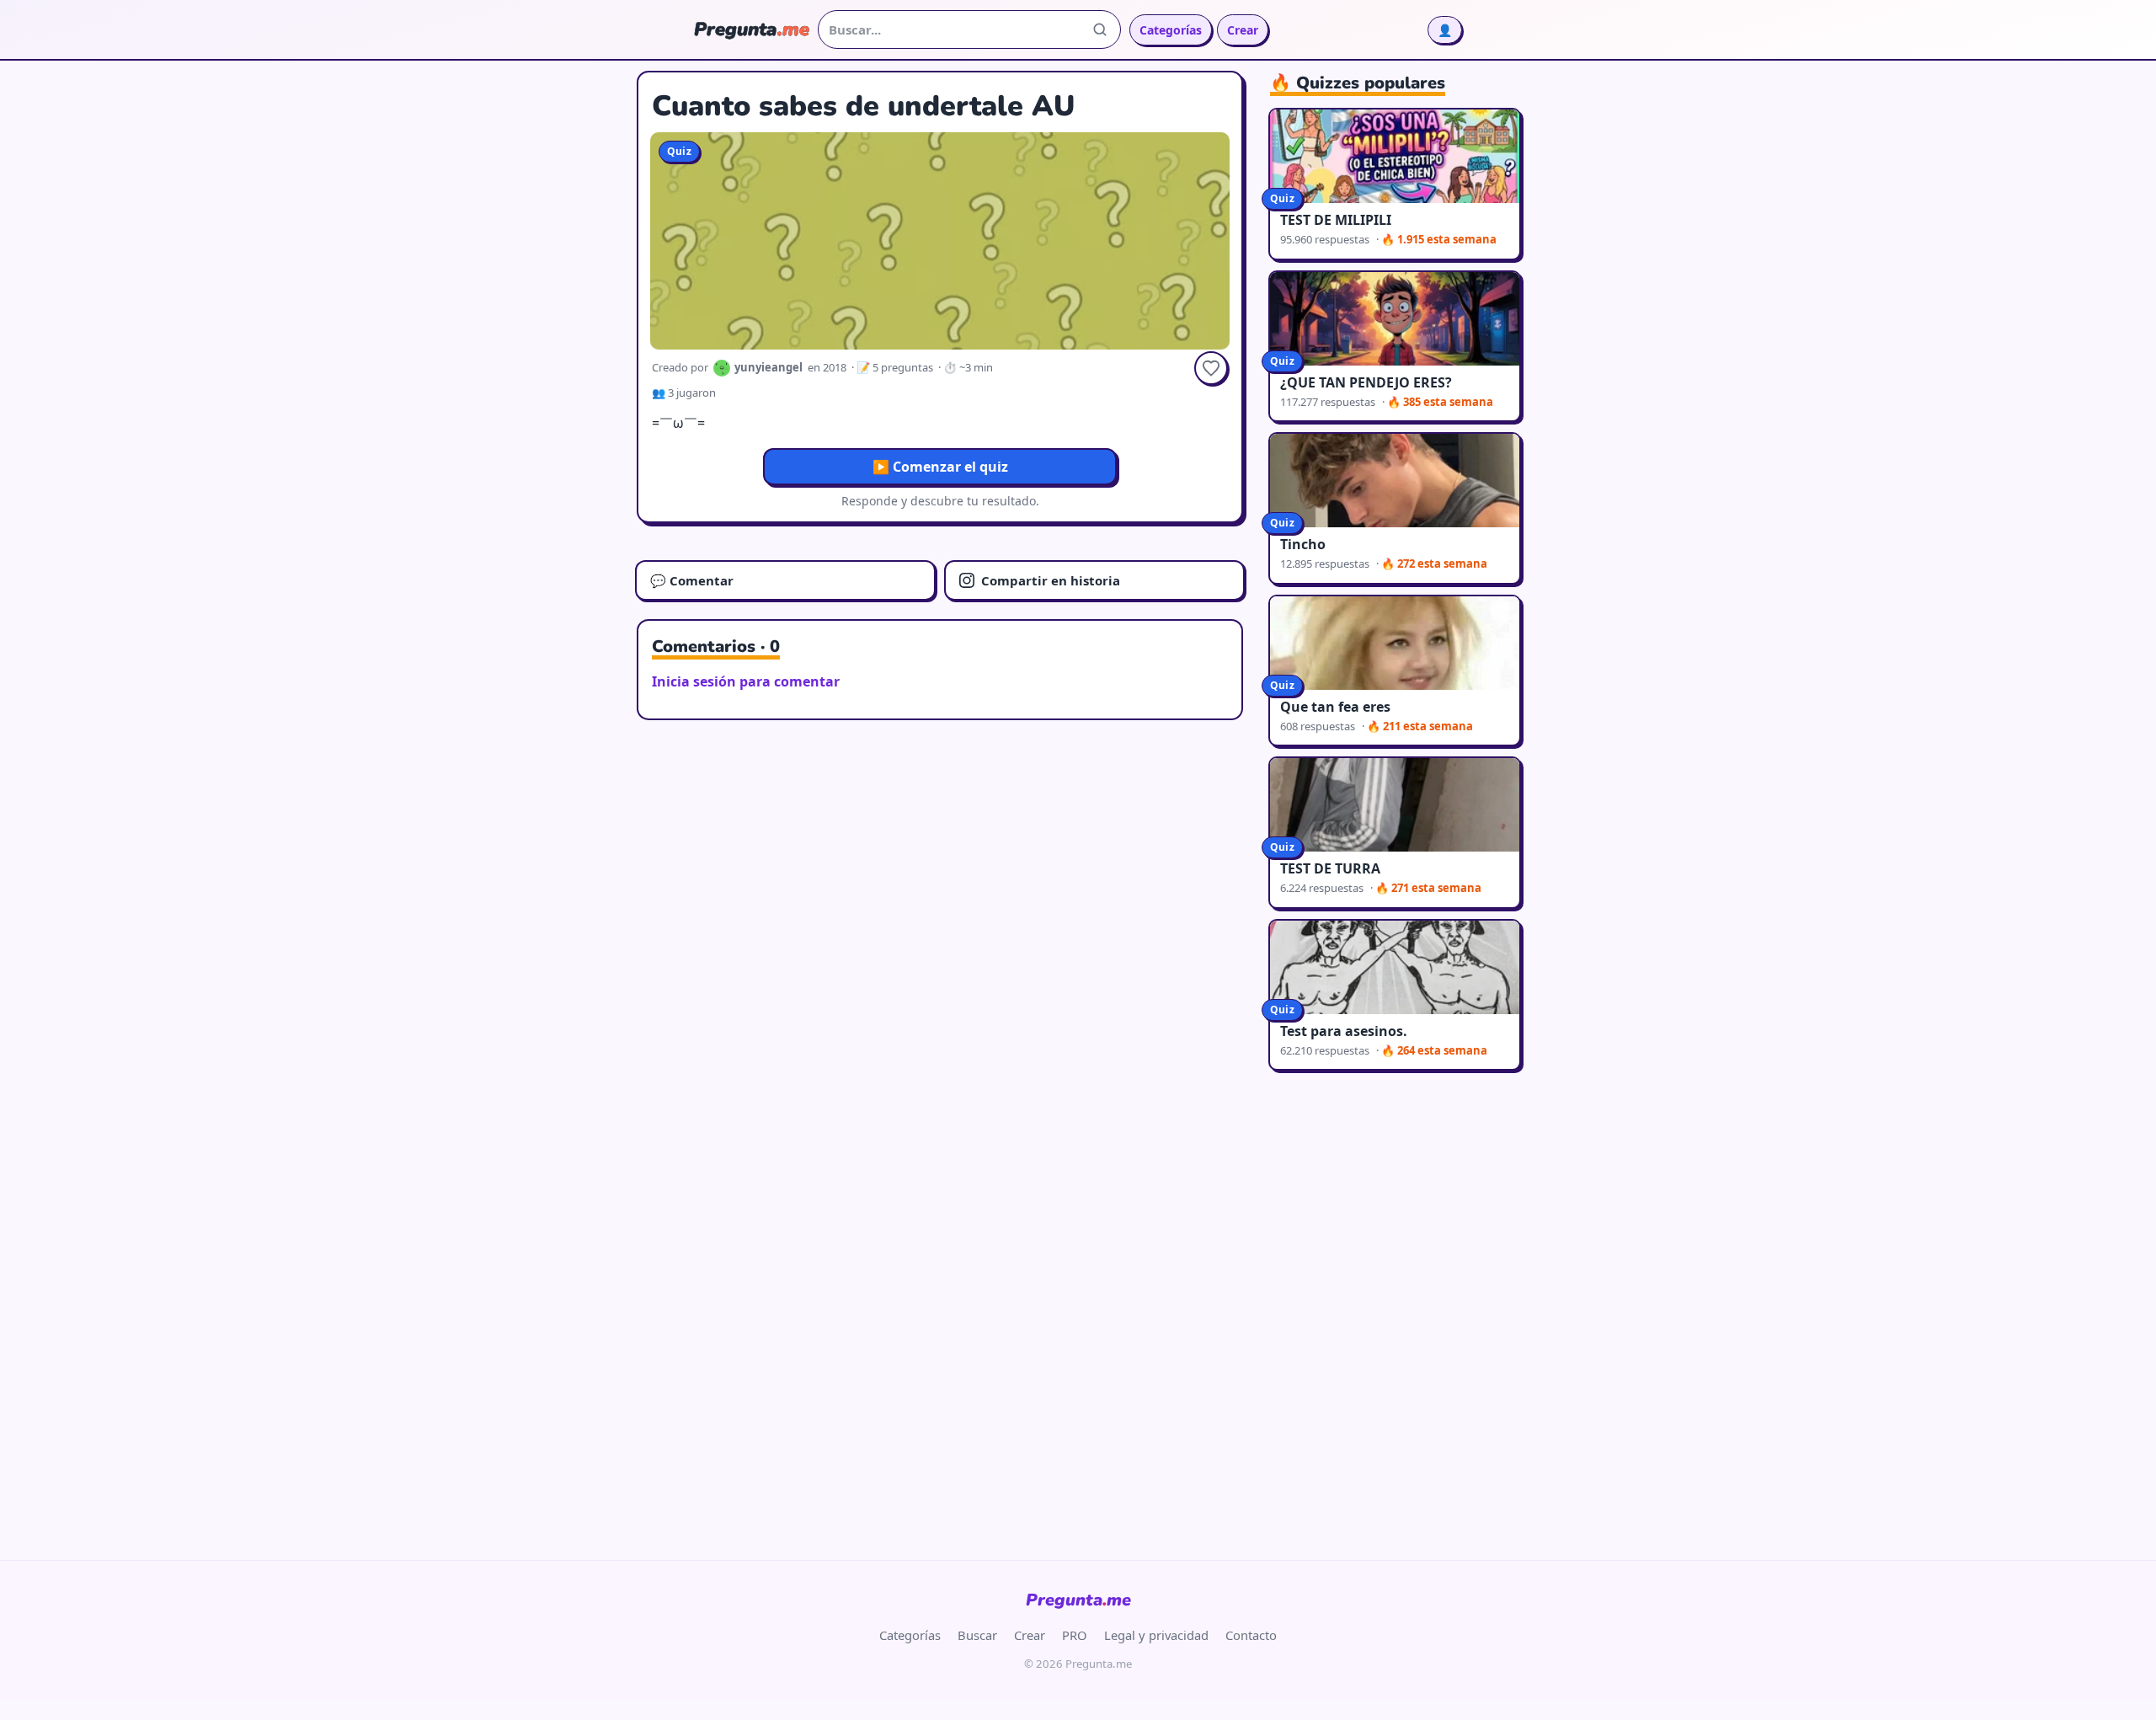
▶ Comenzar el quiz (940, 467)
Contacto (1251, 1635)
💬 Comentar (692, 580)
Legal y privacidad (1156, 1635)
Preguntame (1078, 1600)
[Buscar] (1100, 29)
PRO (1075, 1635)
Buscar (977, 1635)
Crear (1243, 30)
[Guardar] (1211, 368)
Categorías (1171, 30)
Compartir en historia (1051, 580)
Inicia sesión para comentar (746, 681)
